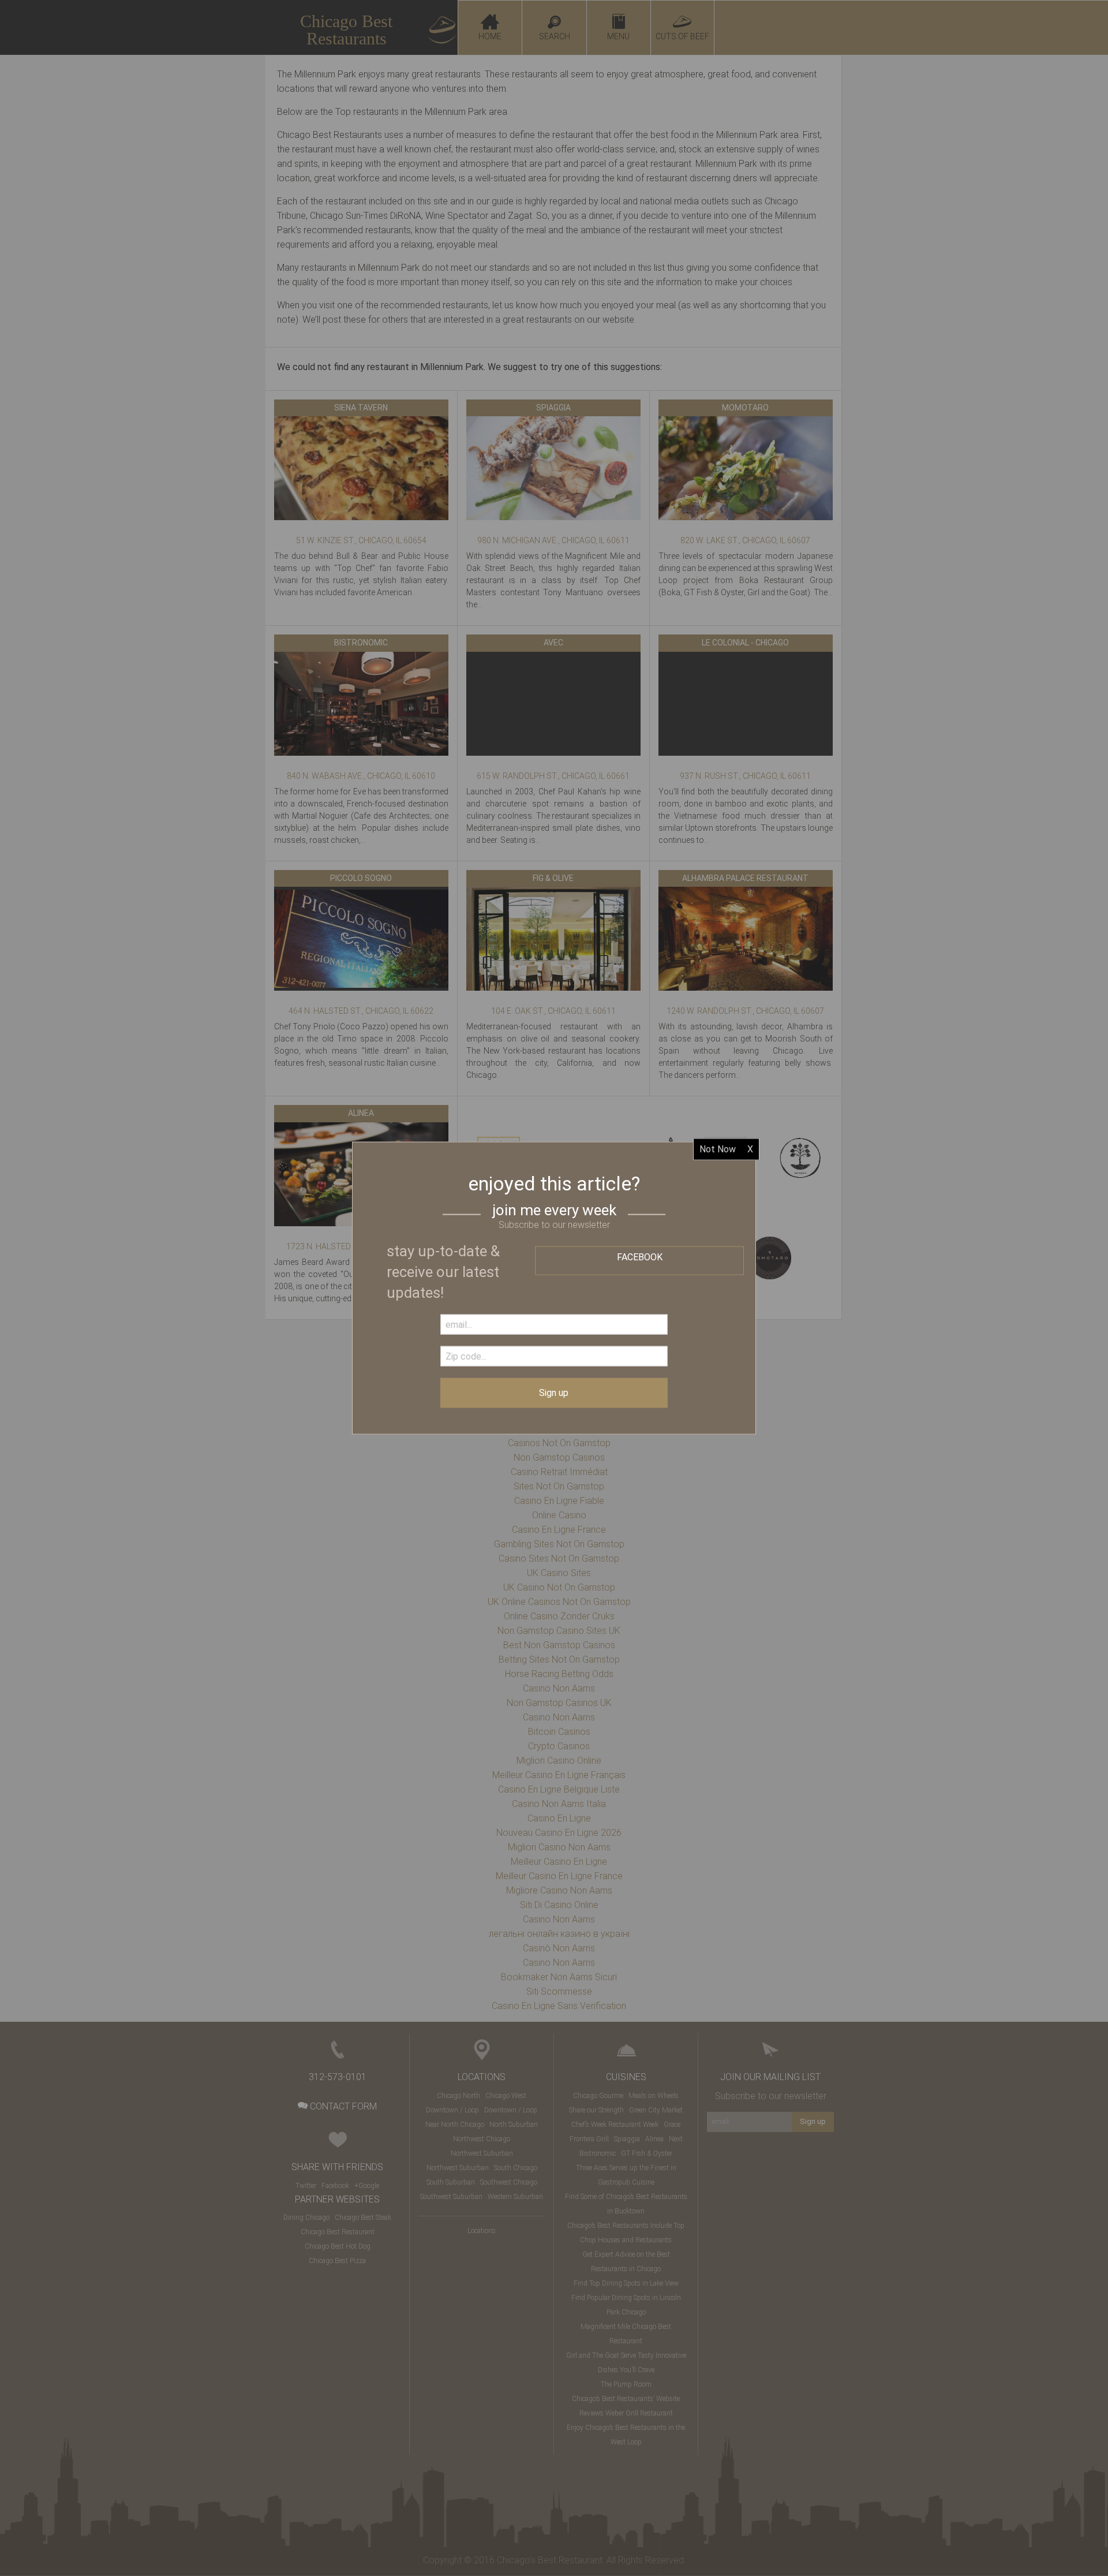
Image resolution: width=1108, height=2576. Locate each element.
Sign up (554, 1392)
